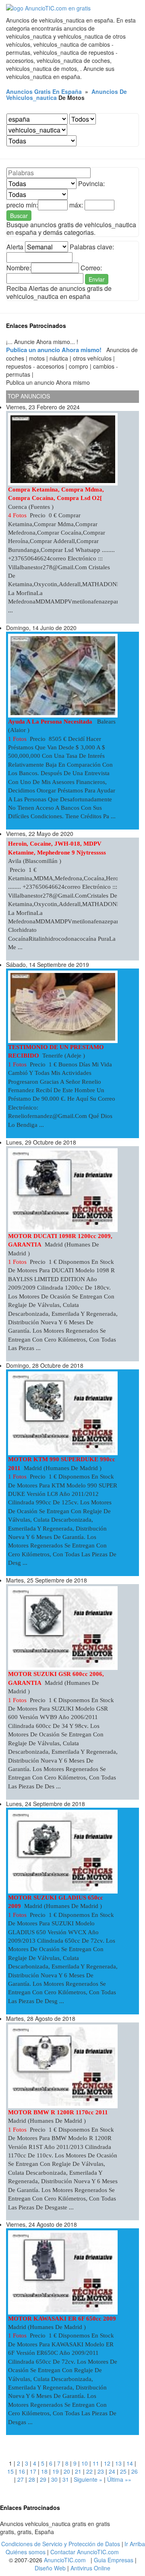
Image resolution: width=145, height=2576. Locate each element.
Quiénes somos (26, 2552)
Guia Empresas (114, 2560)
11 (96, 2463)
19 (56, 2471)
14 (130, 2463)
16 (22, 2471)
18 (44, 2471)
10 (85, 2463)
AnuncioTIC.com (65, 2560)
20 (67, 2471)
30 (54, 2479)
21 (78, 2471)
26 (135, 2471)
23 (101, 2471)
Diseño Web (50, 2568)
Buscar (19, 216)
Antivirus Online (90, 2568)
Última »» (119, 2479)
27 (21, 2479)
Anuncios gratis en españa (44, 91)
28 (32, 2479)
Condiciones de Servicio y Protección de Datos (61, 2544)
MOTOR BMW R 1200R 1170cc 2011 (58, 2112)
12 (107, 2463)
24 (112, 2471)
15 (10, 2471)
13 (118, 2463)
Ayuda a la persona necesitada (51, 722)
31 (66, 2479)
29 (43, 2479)
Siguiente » (88, 2479)
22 (89, 2471)
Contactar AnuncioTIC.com (85, 2552)
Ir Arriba (135, 2544)
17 (33, 2471)
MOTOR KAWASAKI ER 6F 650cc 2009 (62, 2319)
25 (123, 2471)
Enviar (97, 279)
